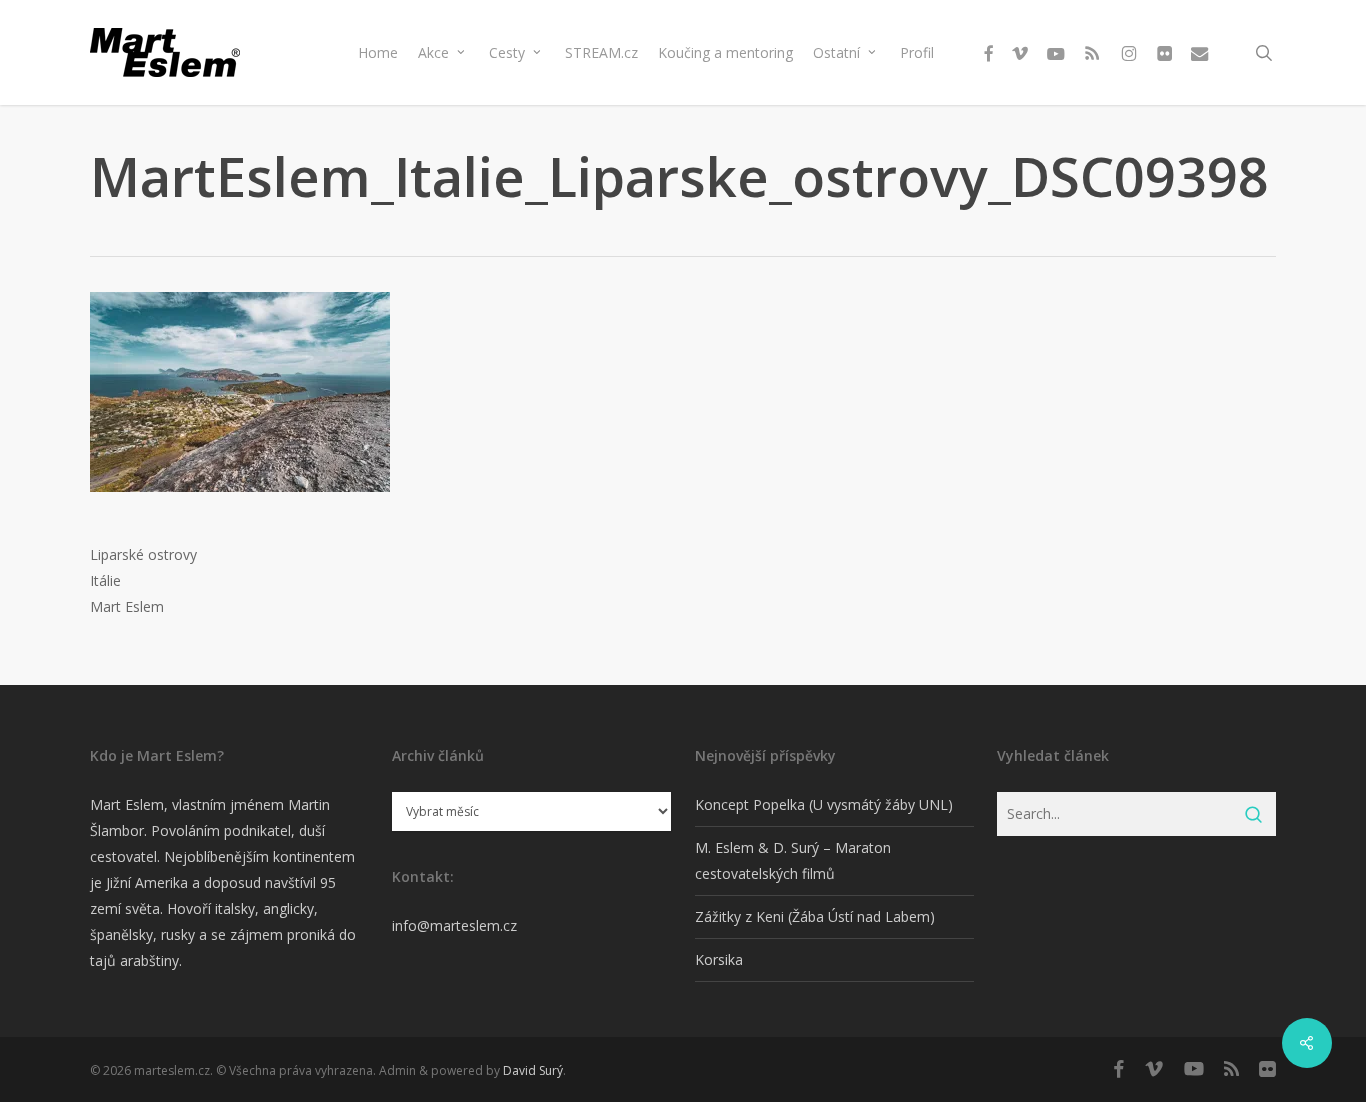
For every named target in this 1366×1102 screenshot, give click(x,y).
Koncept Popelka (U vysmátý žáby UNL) (824, 804)
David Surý (533, 1070)
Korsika (719, 959)
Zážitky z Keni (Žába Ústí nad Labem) (815, 916)
